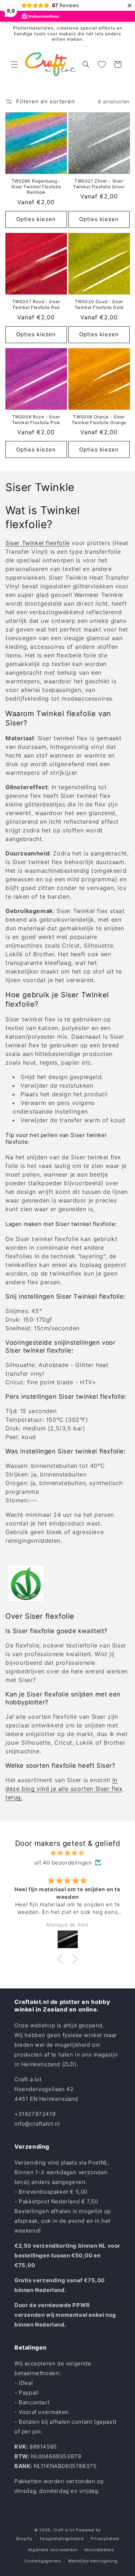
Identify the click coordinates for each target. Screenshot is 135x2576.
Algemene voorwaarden (53, 2550)
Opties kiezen (36, 219)
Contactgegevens (43, 2561)
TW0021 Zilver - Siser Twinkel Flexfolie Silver (99, 184)
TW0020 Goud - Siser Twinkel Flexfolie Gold (99, 304)
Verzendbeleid (99, 2550)
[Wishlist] (102, 64)
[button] (14, 64)
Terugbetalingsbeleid (61, 2539)
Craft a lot (64, 2530)
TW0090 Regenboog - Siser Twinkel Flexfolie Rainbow (36, 186)
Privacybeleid (105, 2539)
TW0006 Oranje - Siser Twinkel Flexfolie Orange (99, 420)
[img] (67, 1853)
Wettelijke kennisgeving (93, 2561)
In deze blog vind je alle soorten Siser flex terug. (64, 1789)
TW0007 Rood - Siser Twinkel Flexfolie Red (36, 304)
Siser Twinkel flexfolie (38, 543)
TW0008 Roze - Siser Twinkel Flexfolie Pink (36, 420)
